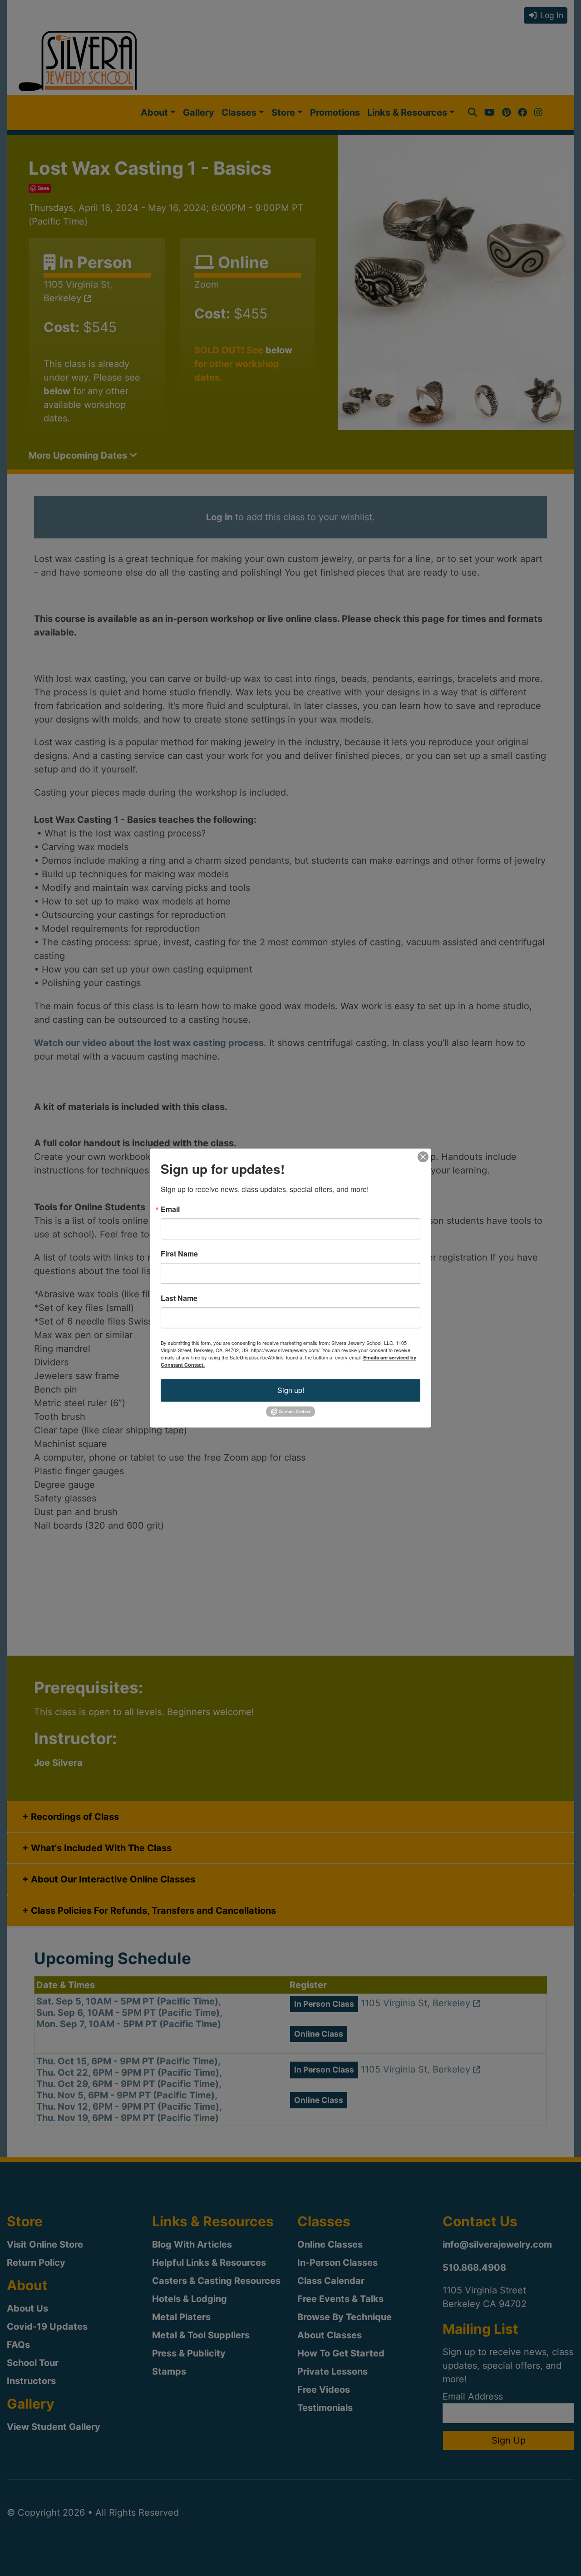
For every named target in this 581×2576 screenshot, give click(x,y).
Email (170, 1209)
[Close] (423, 1157)
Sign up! (291, 1390)
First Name (179, 1254)
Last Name (179, 1298)
